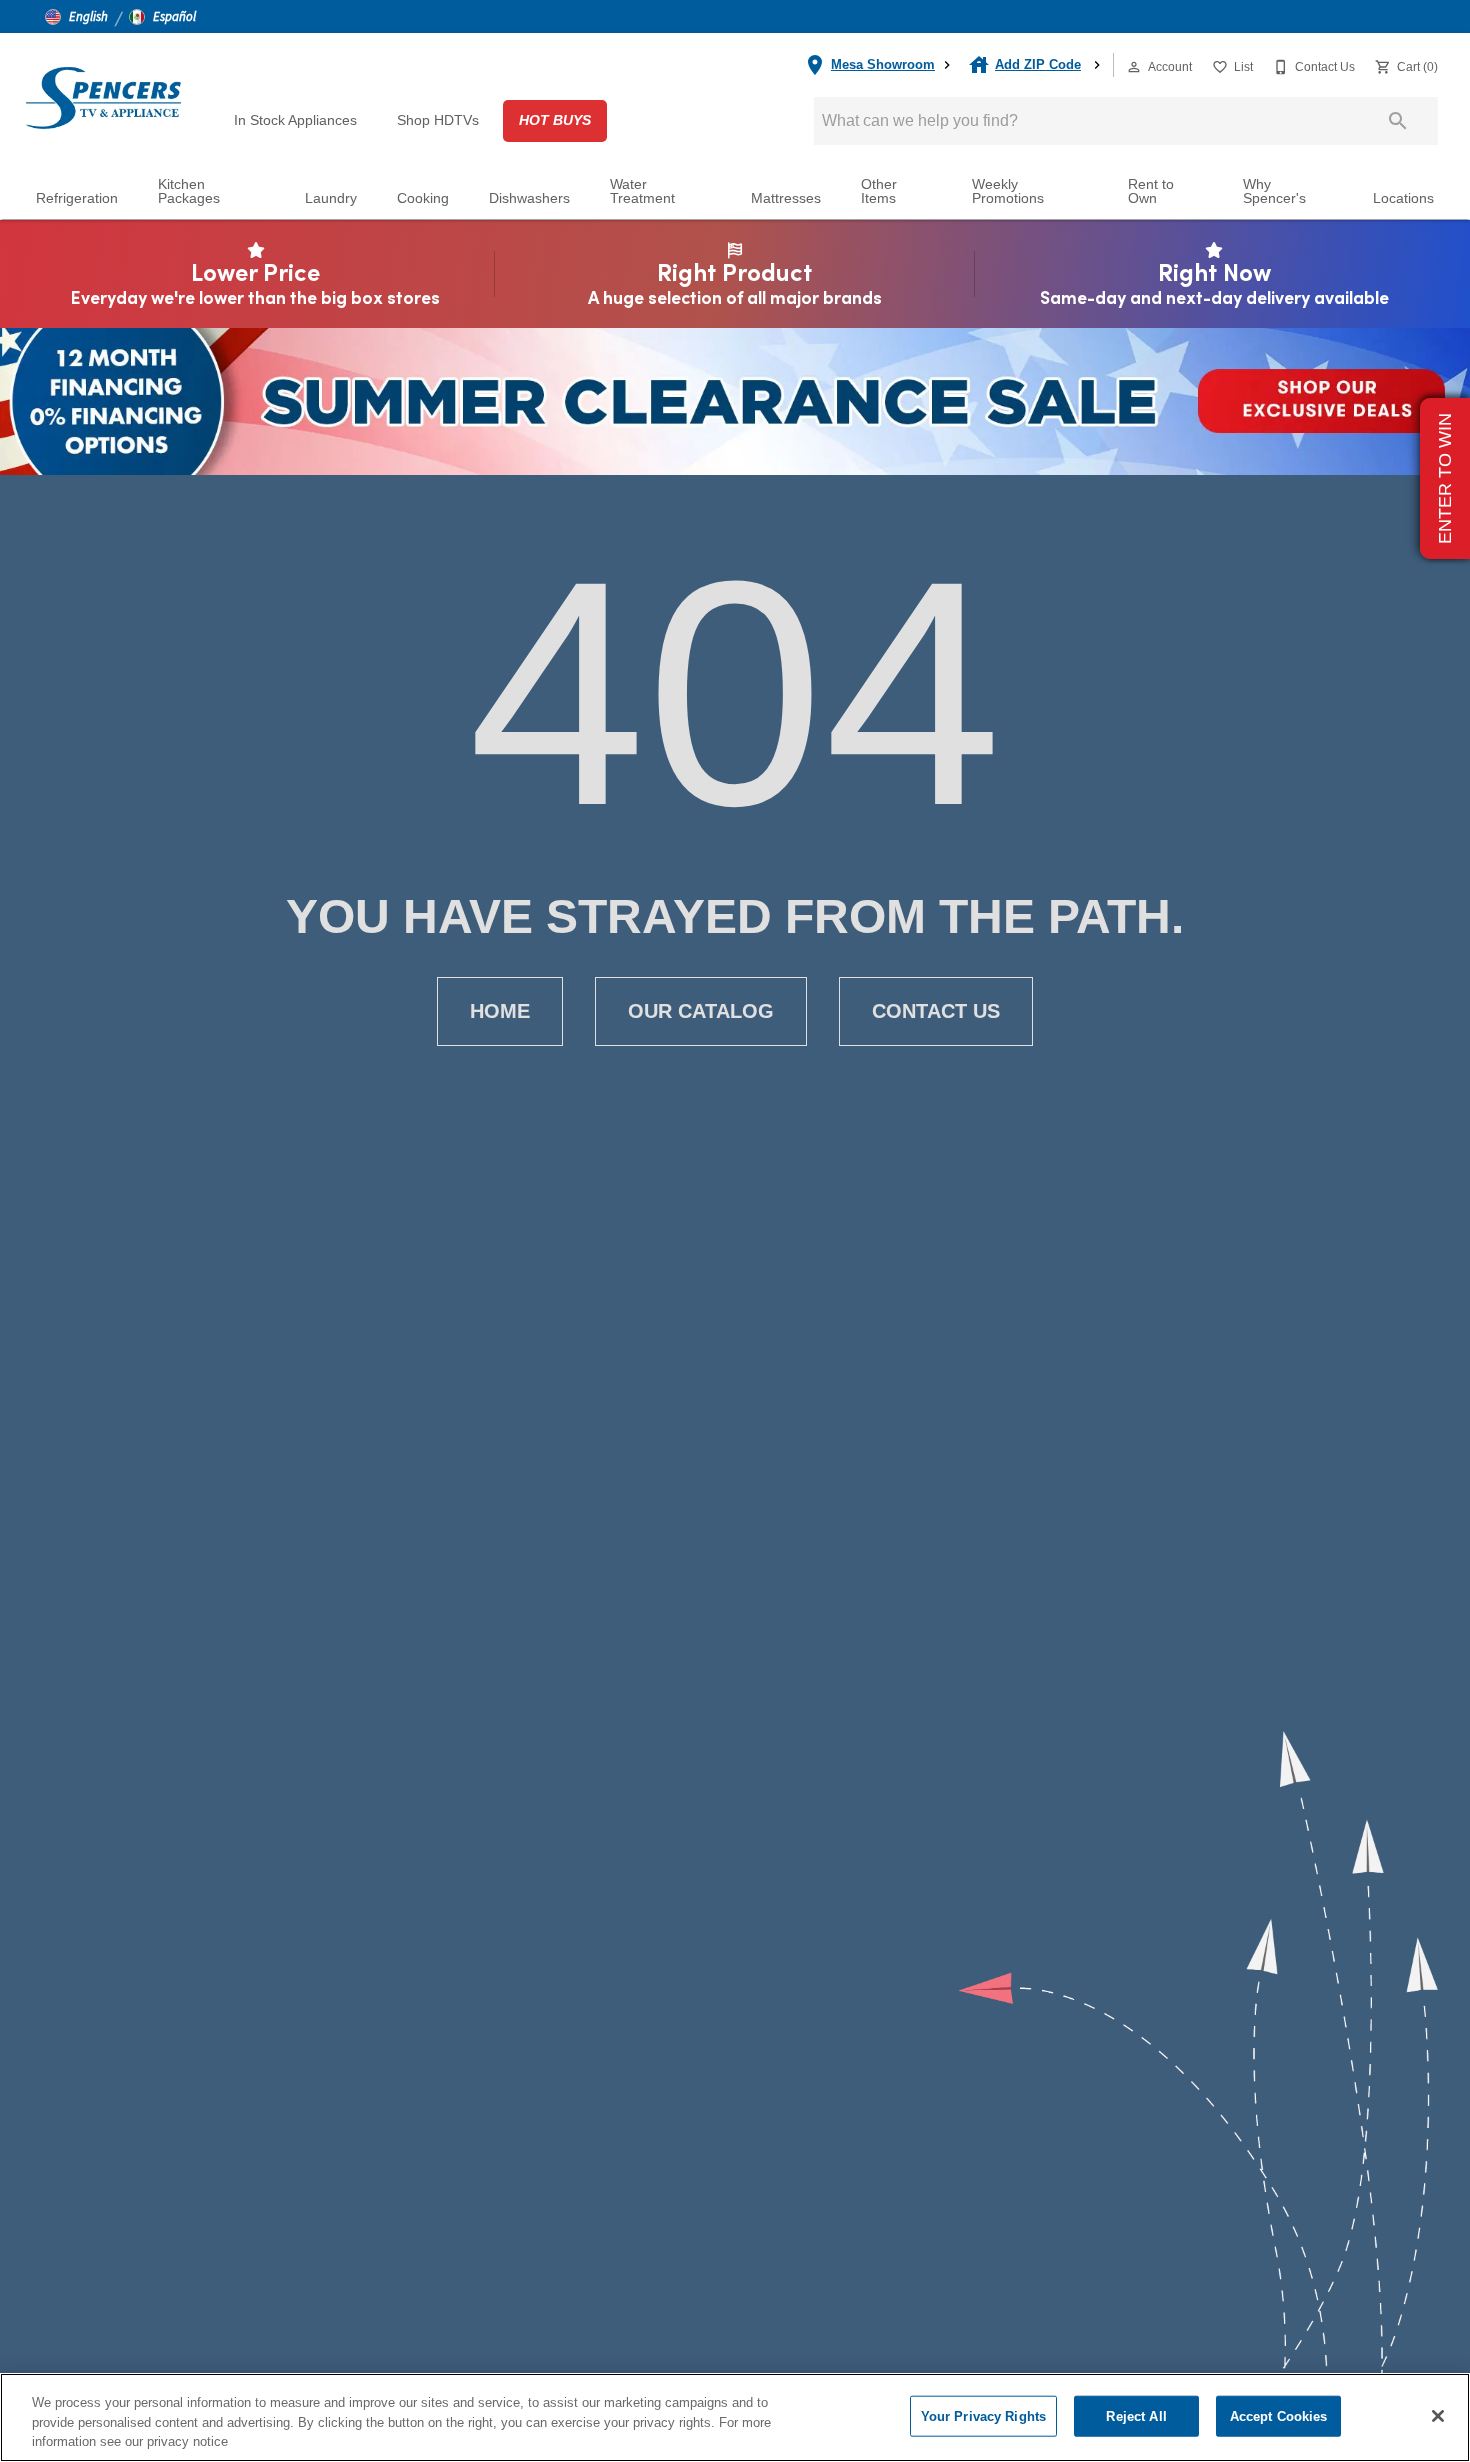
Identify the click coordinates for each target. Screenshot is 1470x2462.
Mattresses (786, 198)
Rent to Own (1151, 191)
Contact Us (936, 1011)
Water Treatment (642, 191)
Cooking (423, 198)
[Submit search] (1398, 121)
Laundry (331, 198)
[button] (76, 17)
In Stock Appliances (295, 120)
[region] (735, 2417)
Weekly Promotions (1008, 191)
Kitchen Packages (189, 191)
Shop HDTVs (438, 120)
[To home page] (103, 97)
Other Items (879, 191)
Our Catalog (701, 1011)
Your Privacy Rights (983, 2415)
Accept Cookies (1279, 2415)
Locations (1403, 198)
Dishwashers (529, 198)
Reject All (1136, 2415)
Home (500, 1011)
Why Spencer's (1274, 191)
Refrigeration (77, 198)
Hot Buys (555, 120)
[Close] (1438, 2416)
